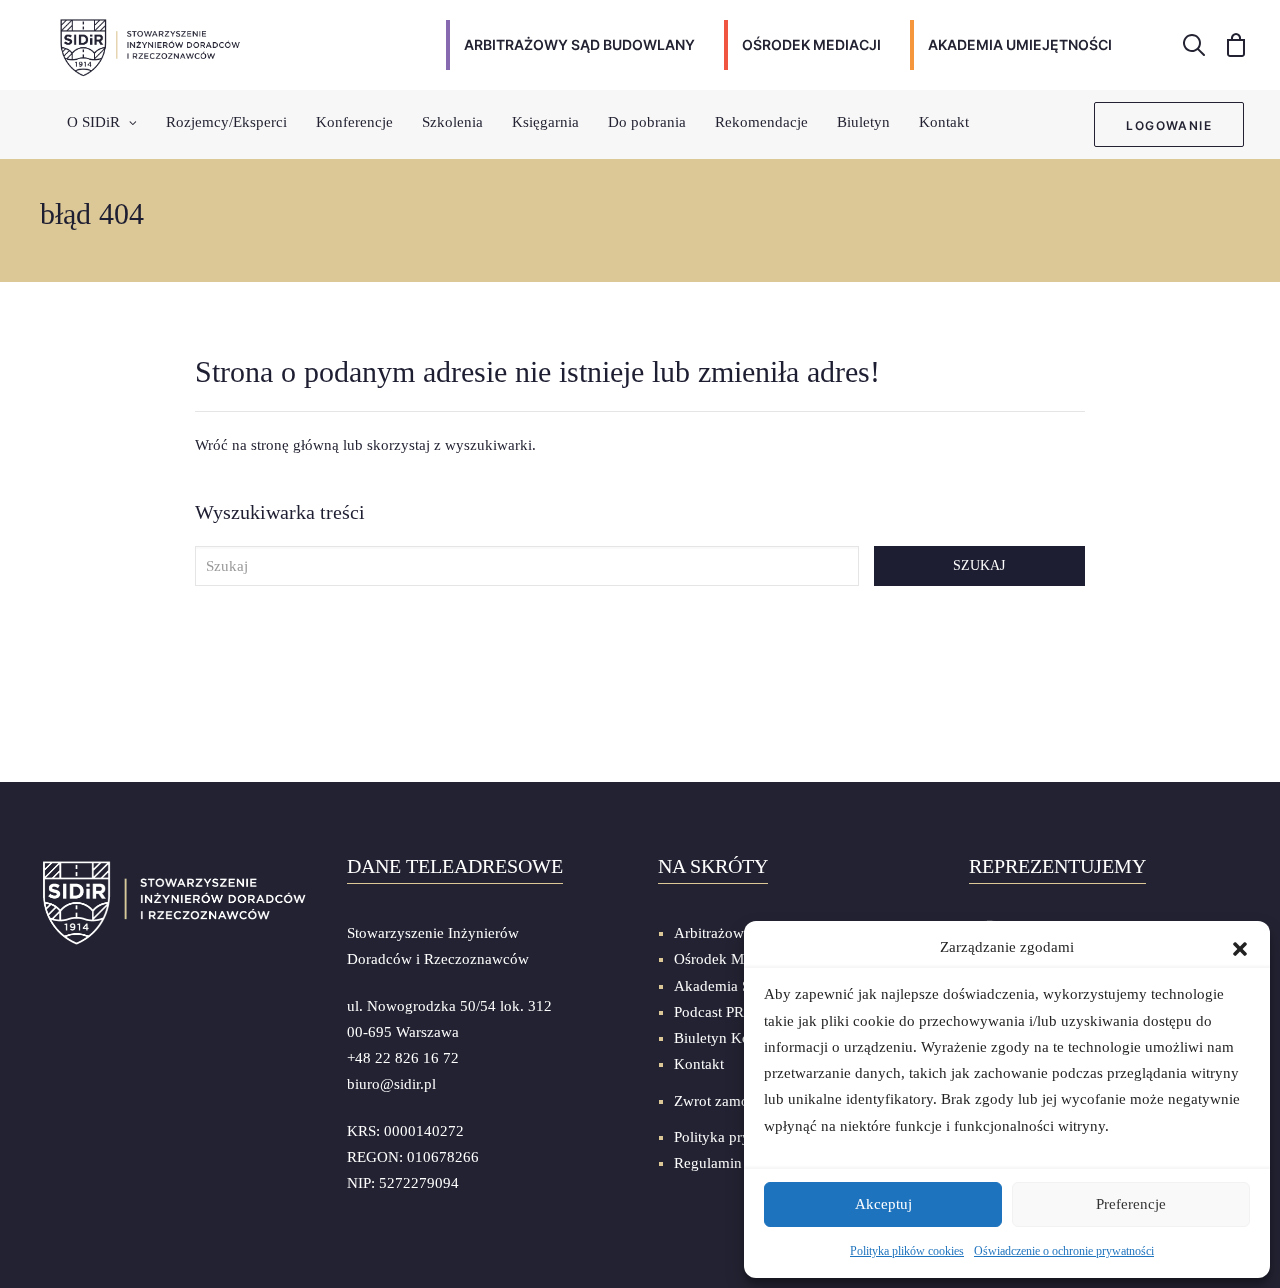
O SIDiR (93, 122)
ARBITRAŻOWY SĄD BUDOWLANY (579, 44)
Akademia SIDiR (727, 986)
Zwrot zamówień (726, 1101)
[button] (1240, 947)
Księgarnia (545, 122)
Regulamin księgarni (738, 1163)
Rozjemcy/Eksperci (226, 122)
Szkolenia (452, 122)
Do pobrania (647, 122)
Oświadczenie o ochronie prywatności (1064, 1251)
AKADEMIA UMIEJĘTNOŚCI (1020, 44)
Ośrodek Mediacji (729, 959)
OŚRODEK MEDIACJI (811, 44)
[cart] (1229, 45)
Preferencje (1131, 1204)
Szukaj (979, 565)
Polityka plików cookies (907, 1251)
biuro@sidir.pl (391, 1084)
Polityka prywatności (739, 1137)
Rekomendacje (761, 122)
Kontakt (944, 122)
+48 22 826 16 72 (403, 1058)
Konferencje (354, 122)
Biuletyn (863, 122)
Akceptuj (883, 1204)
